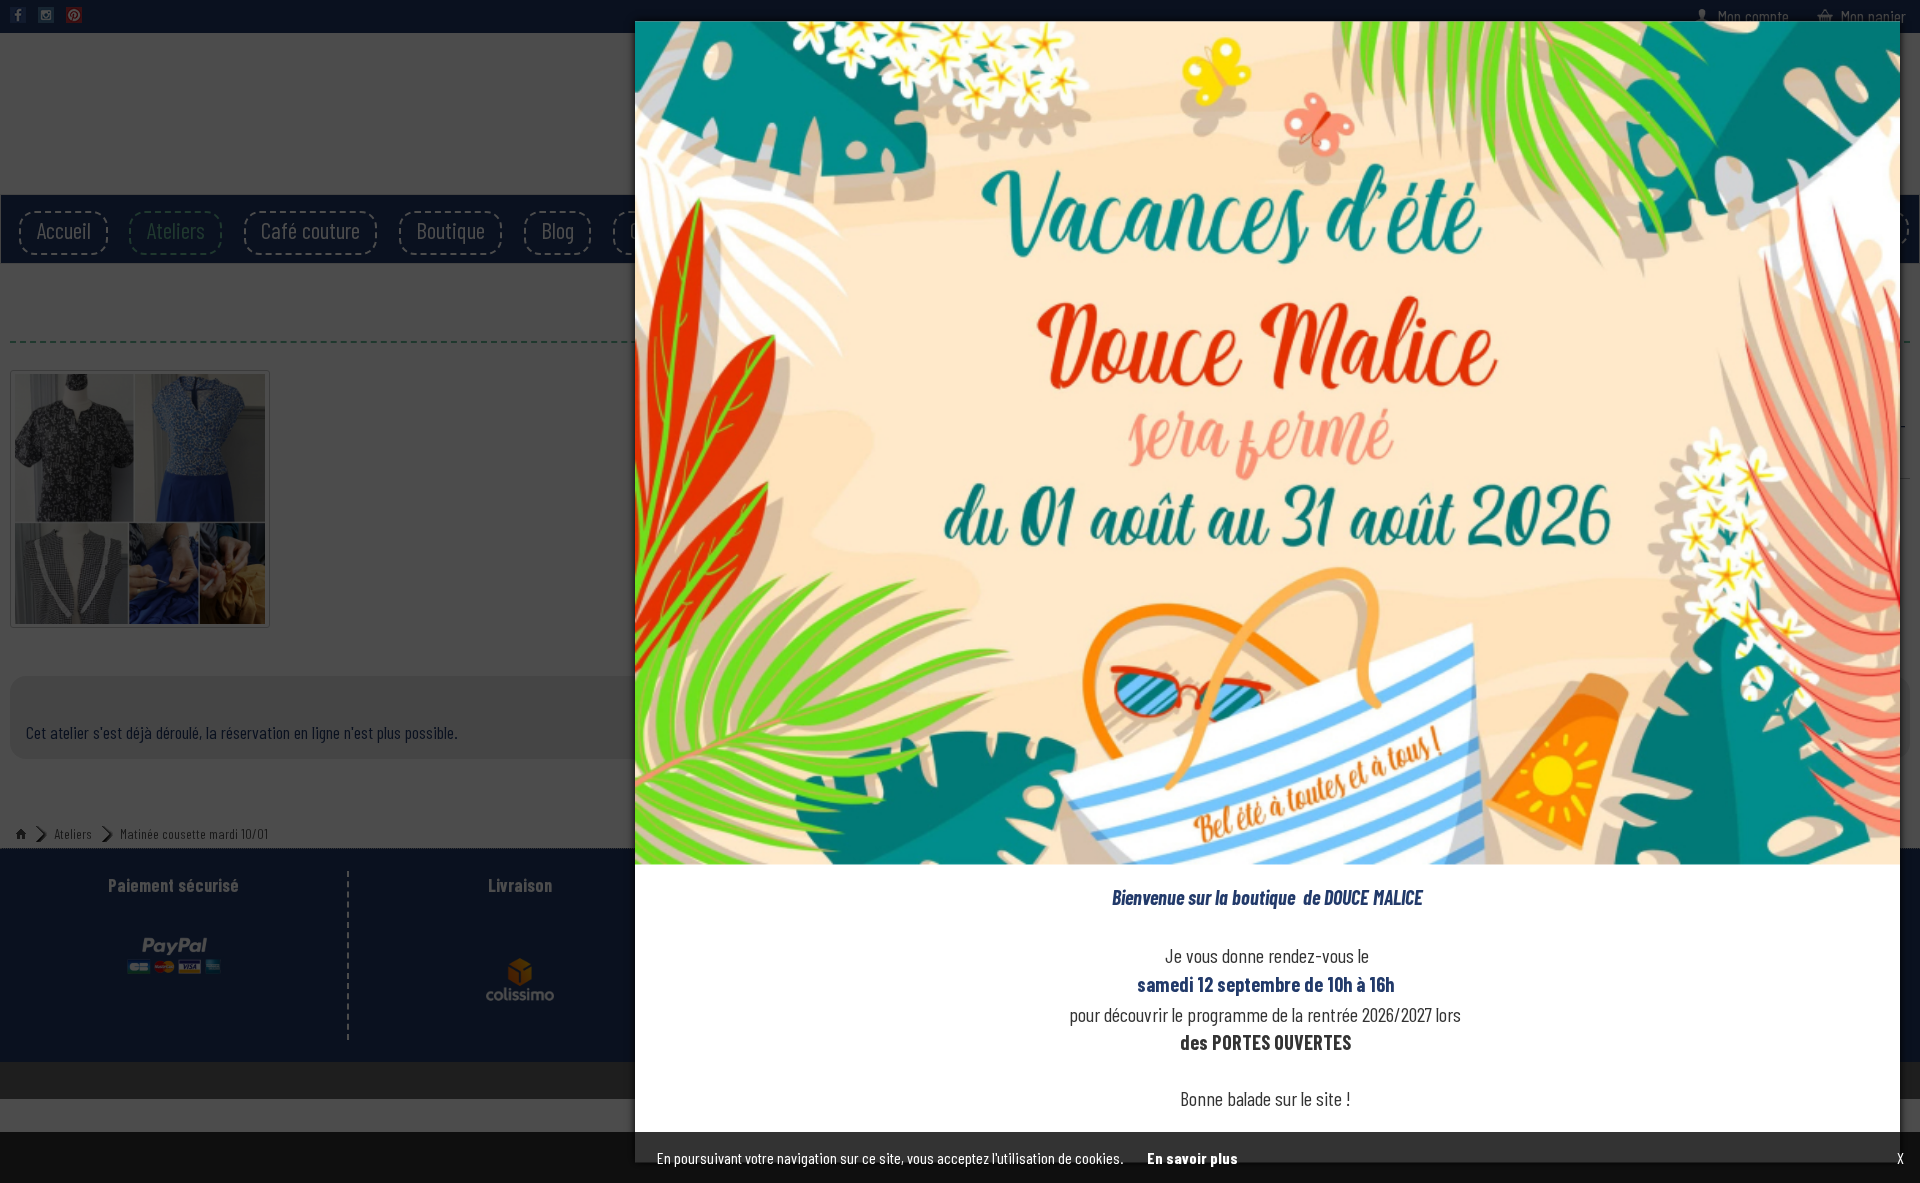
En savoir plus (1192, 1157)
